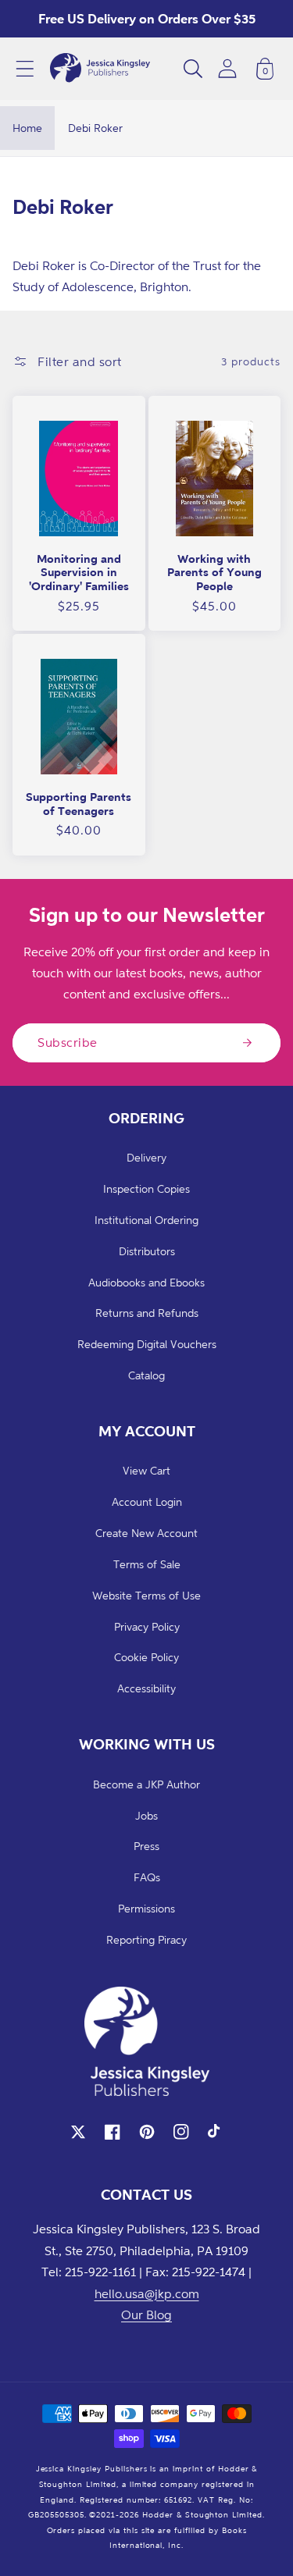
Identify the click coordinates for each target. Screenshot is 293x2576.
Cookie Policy (146, 1657)
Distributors (147, 1251)
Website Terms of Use (146, 1595)
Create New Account (146, 1533)
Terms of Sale (147, 1564)
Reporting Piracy (146, 1939)
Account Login (147, 1501)
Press (146, 1846)
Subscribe (68, 1042)
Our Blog (146, 2314)
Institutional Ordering (146, 1220)
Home (27, 128)
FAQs (147, 1877)
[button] (25, 69)
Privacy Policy (147, 1626)
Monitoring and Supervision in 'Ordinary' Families (79, 572)
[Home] (100, 69)
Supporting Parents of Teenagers (79, 804)
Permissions (146, 1908)
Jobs (146, 1815)
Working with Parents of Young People (214, 572)
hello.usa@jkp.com (147, 2293)
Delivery (146, 1157)
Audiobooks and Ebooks (146, 1282)
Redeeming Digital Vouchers (147, 1344)
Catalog (146, 1375)
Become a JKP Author (146, 1784)
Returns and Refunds (147, 1313)
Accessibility (146, 1688)
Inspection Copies (146, 1188)
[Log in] (227, 68)
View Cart (146, 1470)
